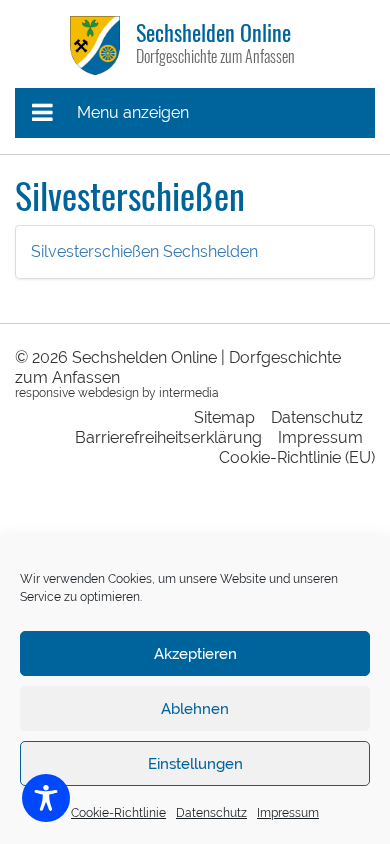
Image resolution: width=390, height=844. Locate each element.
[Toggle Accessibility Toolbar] (46, 798)
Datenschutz (211, 813)
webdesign (108, 393)
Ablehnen (195, 709)
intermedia (189, 393)
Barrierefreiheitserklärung (168, 437)
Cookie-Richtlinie (118, 813)
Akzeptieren (195, 654)
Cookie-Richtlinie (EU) (297, 457)
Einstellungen (195, 764)
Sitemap (224, 417)
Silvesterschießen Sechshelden (144, 251)
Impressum (288, 813)
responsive (45, 393)
